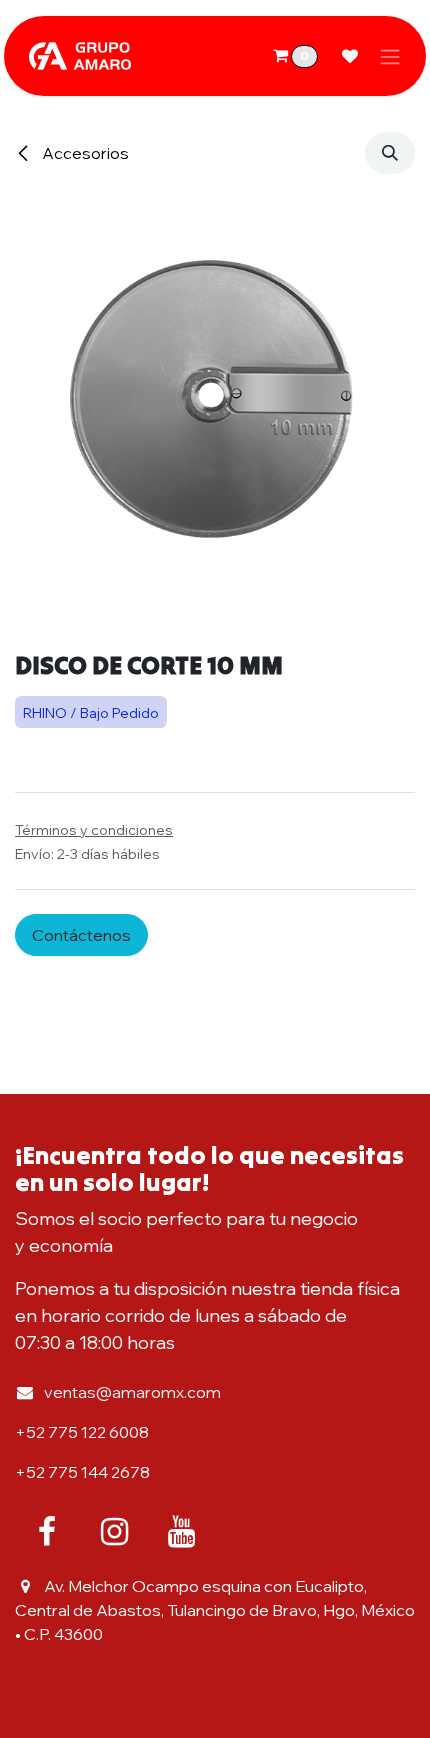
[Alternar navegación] (390, 56)
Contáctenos (81, 935)
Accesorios (84, 153)
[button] (390, 153)
